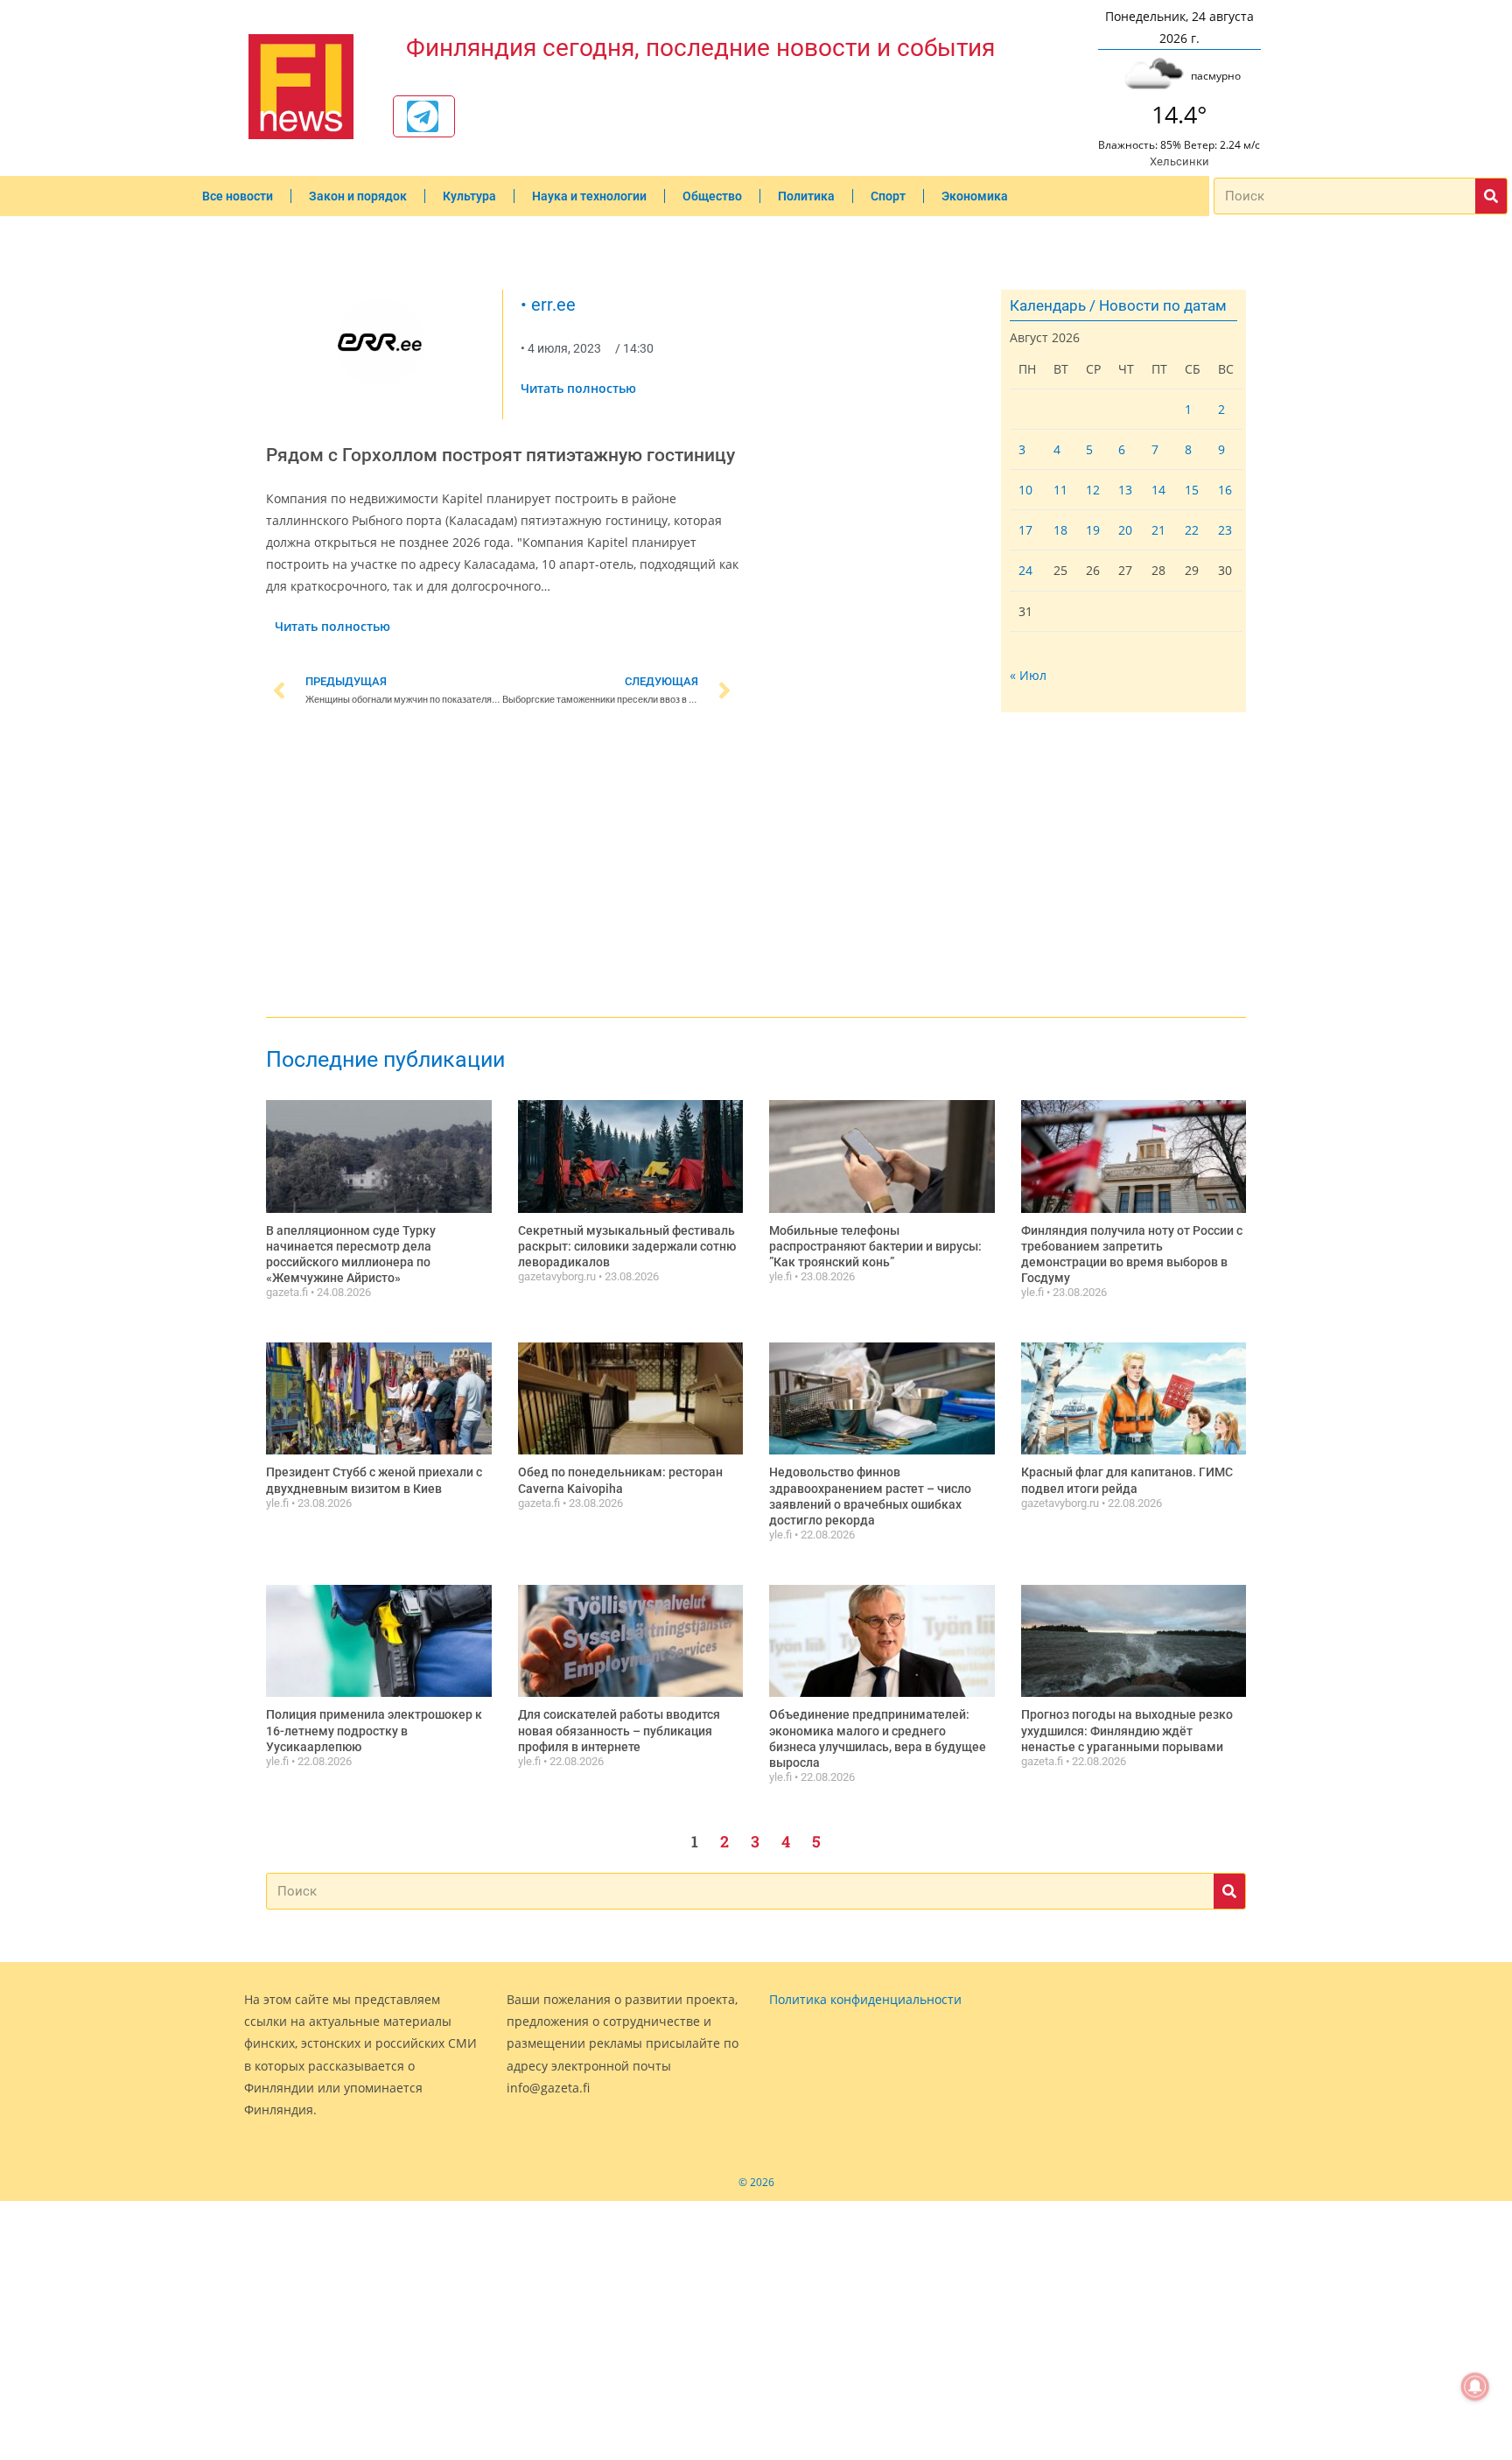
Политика (806, 196)
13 (1125, 490)
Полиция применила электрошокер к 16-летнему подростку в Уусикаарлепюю (374, 1730)
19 (1093, 530)
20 (1125, 530)
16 (1225, 490)
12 (1093, 490)
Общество (712, 196)
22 (1192, 530)
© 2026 (756, 2182)
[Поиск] (1491, 196)
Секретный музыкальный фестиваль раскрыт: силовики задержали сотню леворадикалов (627, 1246)
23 (1225, 530)
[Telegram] (423, 116)
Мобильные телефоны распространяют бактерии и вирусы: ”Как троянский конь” (875, 1246)
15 (1192, 490)
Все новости (238, 196)
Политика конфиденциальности (865, 1999)
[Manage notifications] (1475, 2386)
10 (1025, 490)
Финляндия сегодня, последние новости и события (700, 48)
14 (1158, 490)
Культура (469, 196)
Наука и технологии (589, 196)
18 (1060, 530)
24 (1025, 570)
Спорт (888, 196)
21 (1158, 530)
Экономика (975, 196)
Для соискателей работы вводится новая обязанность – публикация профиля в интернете (619, 1730)
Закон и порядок (358, 196)
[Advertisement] (502, 866)
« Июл (1028, 675)
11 (1060, 490)
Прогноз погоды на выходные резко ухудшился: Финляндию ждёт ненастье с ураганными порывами (1127, 1730)
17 (1025, 530)
